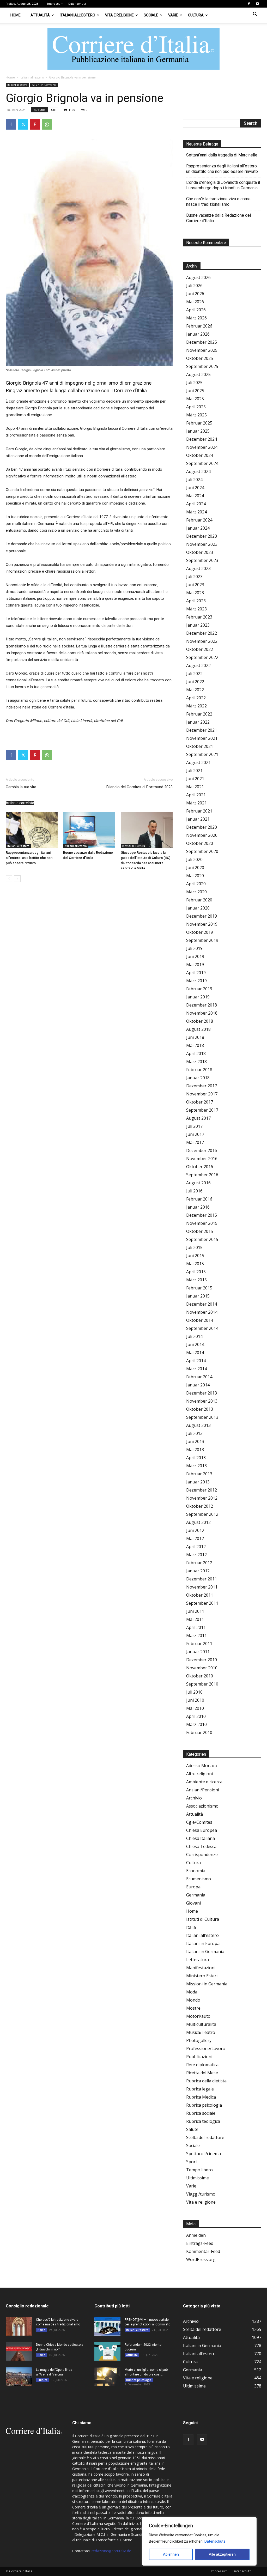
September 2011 (202, 1603)
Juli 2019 (194, 948)
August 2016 (198, 1183)
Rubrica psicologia (204, 2105)
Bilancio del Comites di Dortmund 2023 (139, 787)
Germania (196, 1895)
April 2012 (196, 1547)
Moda (192, 1992)
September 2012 (202, 1514)
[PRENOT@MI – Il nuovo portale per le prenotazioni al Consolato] (107, 2326)
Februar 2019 (199, 989)
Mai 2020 (195, 876)
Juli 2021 (194, 771)
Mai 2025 (195, 399)
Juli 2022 (194, 674)
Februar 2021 (199, 811)
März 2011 (196, 1635)
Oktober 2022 (200, 649)
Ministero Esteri (202, 1976)
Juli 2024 (194, 480)
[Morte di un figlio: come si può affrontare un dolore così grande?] (107, 2377)
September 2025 (202, 366)
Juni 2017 (195, 1134)
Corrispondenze (202, 1854)
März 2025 (196, 415)
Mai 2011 (195, 1619)
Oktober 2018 (200, 1021)
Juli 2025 (194, 383)
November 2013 (202, 1401)
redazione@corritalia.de (111, 2551)
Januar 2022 (198, 722)
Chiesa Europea (202, 1830)
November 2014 (202, 1312)
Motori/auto (198, 2016)
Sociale (151, 15)
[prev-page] (9, 879)
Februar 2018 (199, 1070)
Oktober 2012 (200, 1506)
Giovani (193, 1903)
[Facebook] (249, 4)
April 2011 (196, 1627)
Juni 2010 (195, 1700)
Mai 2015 (195, 1264)
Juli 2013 (194, 1433)
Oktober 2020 (200, 843)
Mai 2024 (195, 496)
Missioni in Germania (207, 1984)
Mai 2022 (195, 690)
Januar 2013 (198, 1482)
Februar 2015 (199, 1288)
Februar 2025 (199, 423)
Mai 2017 (195, 1142)
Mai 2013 (195, 1450)
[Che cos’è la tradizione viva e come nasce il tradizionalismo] (19, 2326)
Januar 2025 (198, 431)
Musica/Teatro (201, 2032)
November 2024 (202, 447)
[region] (199, 2541)
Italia (191, 1927)
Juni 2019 (195, 956)
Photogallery (199, 2040)
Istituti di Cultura (134, 846)
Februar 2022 (199, 714)
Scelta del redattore (205, 2137)
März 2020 (196, 892)
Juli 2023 (194, 577)
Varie (173, 15)
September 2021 (202, 754)
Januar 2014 (198, 1385)
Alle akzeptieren (222, 2554)
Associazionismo (202, 1806)
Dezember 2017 (202, 1086)
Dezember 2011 (202, 1579)
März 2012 (196, 1555)
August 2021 (198, 762)
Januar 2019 (198, 997)
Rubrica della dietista (206, 2081)
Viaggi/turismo (201, 2194)
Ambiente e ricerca (204, 1782)
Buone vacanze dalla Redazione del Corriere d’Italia (219, 218)
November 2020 (202, 835)
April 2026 (196, 310)
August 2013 (198, 1425)
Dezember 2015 (202, 1215)
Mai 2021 (195, 787)
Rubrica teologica (203, 2121)
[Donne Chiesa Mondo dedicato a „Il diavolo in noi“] (19, 2351)
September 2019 (202, 940)
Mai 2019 (195, 965)
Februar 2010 (199, 1732)
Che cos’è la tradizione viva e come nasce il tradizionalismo (218, 202)
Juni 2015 (195, 1256)
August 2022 (198, 665)
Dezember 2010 (202, 1660)
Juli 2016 (194, 1191)
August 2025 (198, 374)
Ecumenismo (199, 1879)
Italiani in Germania (44, 85)
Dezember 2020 (202, 827)
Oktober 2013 (200, 1409)
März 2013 (196, 1466)
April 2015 (196, 1272)
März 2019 (196, 981)
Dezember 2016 (202, 1150)
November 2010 (202, 1668)
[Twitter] (23, 124)
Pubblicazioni (199, 2057)
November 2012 (202, 1498)
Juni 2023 (195, 585)
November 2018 (202, 1013)
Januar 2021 (198, 819)
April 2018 (196, 1053)
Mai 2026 (195, 302)
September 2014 (202, 1328)
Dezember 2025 (202, 342)
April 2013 (196, 1458)
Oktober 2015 (200, 1231)
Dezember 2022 (202, 633)
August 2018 (198, 1029)
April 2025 (196, 407)
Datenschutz (215, 2541)
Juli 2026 (194, 286)
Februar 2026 (199, 326)
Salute (192, 2129)
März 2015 (196, 1280)
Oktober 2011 (200, 1595)
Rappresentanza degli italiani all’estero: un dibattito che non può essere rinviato (29, 858)
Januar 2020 (198, 908)
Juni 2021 (195, 779)
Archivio (194, 1798)
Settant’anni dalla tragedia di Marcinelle (222, 155)
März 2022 (196, 706)
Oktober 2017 (200, 1102)
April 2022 (196, 698)
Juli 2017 (194, 1126)
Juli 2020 (194, 859)
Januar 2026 (198, 334)
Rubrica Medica (201, 2097)
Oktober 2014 (200, 1320)
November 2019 (202, 924)
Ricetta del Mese (202, 2073)
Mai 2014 (195, 1353)
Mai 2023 (195, 593)
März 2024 (196, 512)
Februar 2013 (199, 1474)
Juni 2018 (195, 1037)
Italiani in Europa (203, 1943)
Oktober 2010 (200, 1676)
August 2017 (198, 1118)
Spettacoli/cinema (204, 2154)
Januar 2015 (198, 1296)
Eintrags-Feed (200, 2243)
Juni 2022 (195, 682)
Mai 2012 (195, 1538)
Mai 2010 (195, 1708)
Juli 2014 (194, 1336)
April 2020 (196, 884)
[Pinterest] (35, 124)
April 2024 (196, 504)
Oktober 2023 (200, 552)
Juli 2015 (194, 1247)
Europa (193, 1887)
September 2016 (202, 1175)
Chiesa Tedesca (201, 1846)
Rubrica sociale (201, 2113)
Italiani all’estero (77, 15)
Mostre (193, 2008)
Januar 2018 (198, 1078)
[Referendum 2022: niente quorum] (107, 2351)
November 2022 (202, 641)
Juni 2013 (195, 1441)
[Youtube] (257, 4)
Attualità (40, 15)
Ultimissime (198, 2178)
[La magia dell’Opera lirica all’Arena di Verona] (19, 2377)
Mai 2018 (195, 1045)
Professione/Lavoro (206, 2048)
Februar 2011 (199, 1644)
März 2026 (196, 318)
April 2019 (196, 973)
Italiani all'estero (32, 77)
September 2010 (202, 1684)
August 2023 (198, 568)
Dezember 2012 (202, 1490)
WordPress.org (201, 2259)
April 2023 (196, 601)
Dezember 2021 (202, 730)
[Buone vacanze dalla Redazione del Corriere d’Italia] (89, 830)
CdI (53, 110)
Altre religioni (199, 1774)
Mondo (193, 2000)
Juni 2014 (195, 1344)
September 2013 (202, 1417)
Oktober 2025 (200, 358)
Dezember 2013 (202, 1393)
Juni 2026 (195, 294)
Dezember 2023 (202, 536)
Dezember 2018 (202, 1005)
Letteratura (198, 1960)
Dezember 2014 (202, 1304)
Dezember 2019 (202, 916)
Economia (196, 1871)
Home (16, 15)
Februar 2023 (199, 617)
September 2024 (202, 463)
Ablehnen (171, 2554)
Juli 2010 (194, 1692)
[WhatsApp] (47, 124)
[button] (255, 15)
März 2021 (196, 803)
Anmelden (196, 2235)
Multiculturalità (201, 2024)
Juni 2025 (195, 391)
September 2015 (202, 1239)
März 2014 (196, 1369)
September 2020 (202, 851)
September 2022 (202, 657)
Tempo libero (199, 2170)
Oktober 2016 (200, 1167)
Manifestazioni (201, 1968)
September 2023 (202, 560)
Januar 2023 (198, 625)
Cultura (196, 15)
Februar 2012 (199, 1563)
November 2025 (202, 350)
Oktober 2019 (200, 932)
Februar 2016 (199, 1199)
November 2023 (202, 544)
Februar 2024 (199, 520)
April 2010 (196, 1716)
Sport (192, 2162)
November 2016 (202, 1159)
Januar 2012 (198, 1571)
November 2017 (202, 1094)
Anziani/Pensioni (203, 1790)
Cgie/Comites (199, 1822)
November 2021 (202, 738)
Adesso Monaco (202, 1766)
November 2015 (202, 1223)
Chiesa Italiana (201, 1838)
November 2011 (202, 1587)
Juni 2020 (195, 868)
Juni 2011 (195, 1611)
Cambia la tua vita (21, 787)
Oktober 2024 (200, 455)
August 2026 (198, 277)
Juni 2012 (195, 1530)
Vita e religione (119, 15)
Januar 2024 (198, 528)
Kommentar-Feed (203, 2251)
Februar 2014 (199, 1377)
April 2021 (196, 795)
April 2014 (196, 1361)
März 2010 (196, 1724)
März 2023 (196, 609)
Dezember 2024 (202, 439)
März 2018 (196, 1062)
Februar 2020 (199, 900)
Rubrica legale (200, 2089)
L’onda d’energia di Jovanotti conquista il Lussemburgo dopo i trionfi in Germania (223, 185)
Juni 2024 (195, 488)
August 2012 (198, 1522)
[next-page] (17, 879)
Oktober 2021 (200, 746)
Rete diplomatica (202, 2065)
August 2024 (198, 471)
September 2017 (202, 1110)
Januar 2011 (198, 1652)
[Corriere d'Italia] (133, 49)
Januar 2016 (198, 1207)
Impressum (55, 4)
